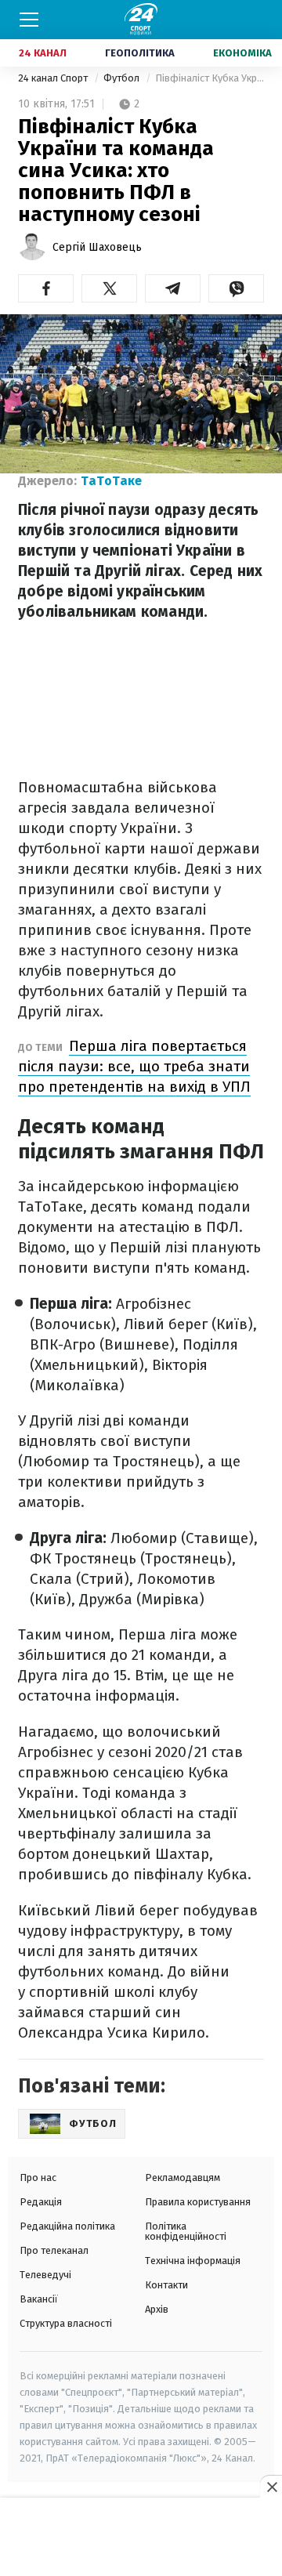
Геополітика (140, 53)
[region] (141, 2538)
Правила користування (198, 2202)
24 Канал (43, 53)
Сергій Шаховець (97, 247)
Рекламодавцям (183, 2177)
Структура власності (66, 2323)
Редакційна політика (67, 2226)
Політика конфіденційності (186, 2231)
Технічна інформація (193, 2261)
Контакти (166, 2285)
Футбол (123, 78)
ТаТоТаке (111, 481)
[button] (46, 288)
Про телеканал (54, 2250)
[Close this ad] (271, 2487)
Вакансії (39, 2299)
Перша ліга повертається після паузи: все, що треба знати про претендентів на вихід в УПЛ (134, 1066)
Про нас (38, 2177)
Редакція (41, 2202)
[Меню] (29, 20)
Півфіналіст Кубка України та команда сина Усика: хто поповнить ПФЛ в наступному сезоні (210, 78)
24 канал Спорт (54, 78)
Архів (157, 2309)
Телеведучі (45, 2275)
